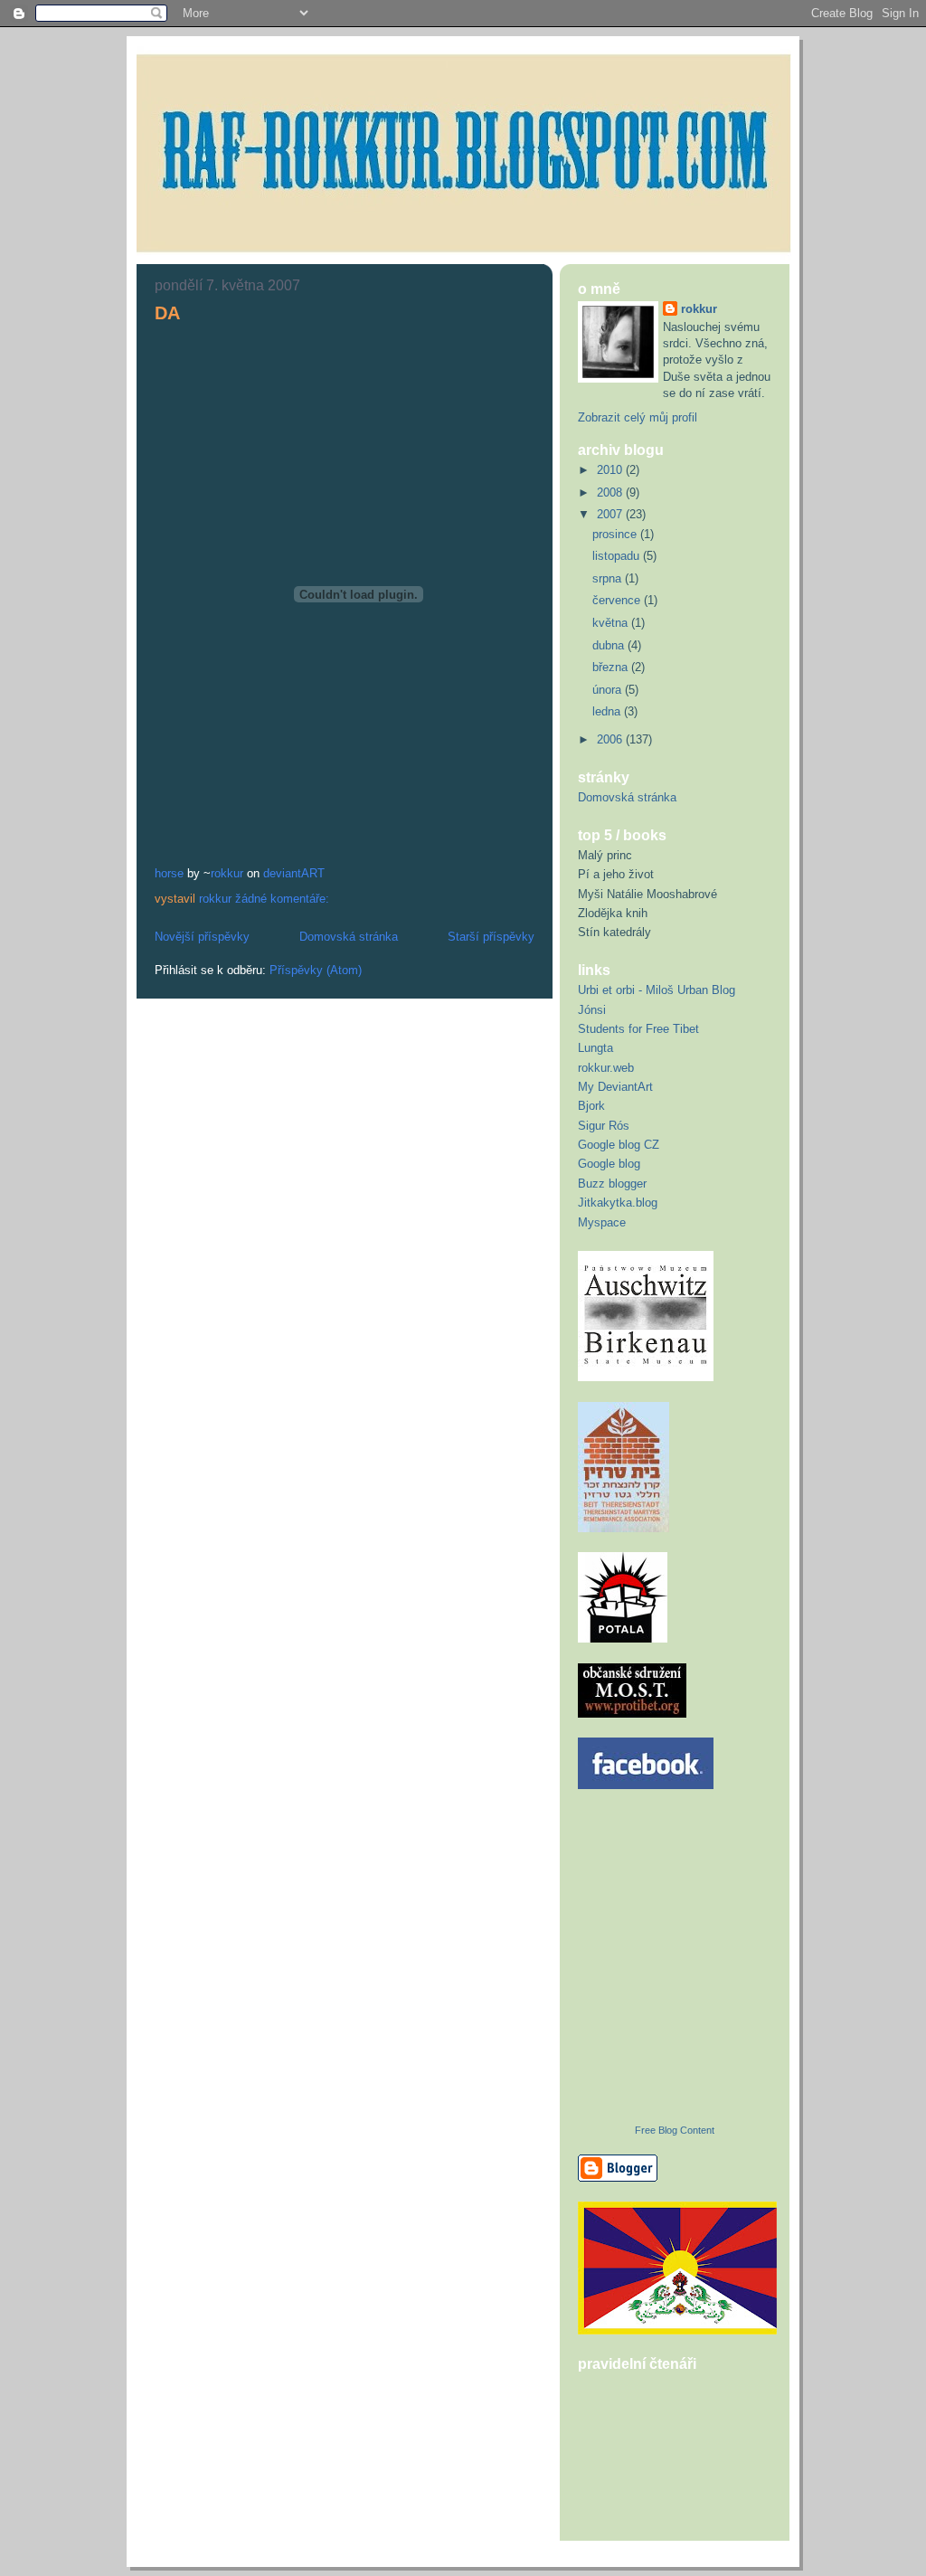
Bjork (591, 1106)
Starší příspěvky (491, 937)
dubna (610, 645)
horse (169, 873)
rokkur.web (606, 1068)
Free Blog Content (675, 2130)
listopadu (618, 556)
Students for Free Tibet (638, 1029)
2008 (611, 492)
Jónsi (592, 1010)
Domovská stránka (349, 937)
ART (313, 873)
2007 (611, 514)
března (612, 667)
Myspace (602, 1222)
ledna (608, 711)
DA (167, 313)
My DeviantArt (615, 1087)
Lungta (595, 1048)
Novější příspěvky (202, 937)
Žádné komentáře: (284, 899)
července (618, 600)
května (612, 623)
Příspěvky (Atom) (316, 970)
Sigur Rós (604, 1126)
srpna (609, 578)
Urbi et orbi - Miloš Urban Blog (657, 990)
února (609, 690)
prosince (616, 534)
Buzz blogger (612, 1184)
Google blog (609, 1164)
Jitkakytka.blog (618, 1203)
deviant (282, 873)
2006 (611, 739)
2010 (611, 470)
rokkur (227, 873)
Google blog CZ (619, 1145)
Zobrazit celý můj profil (638, 417)
